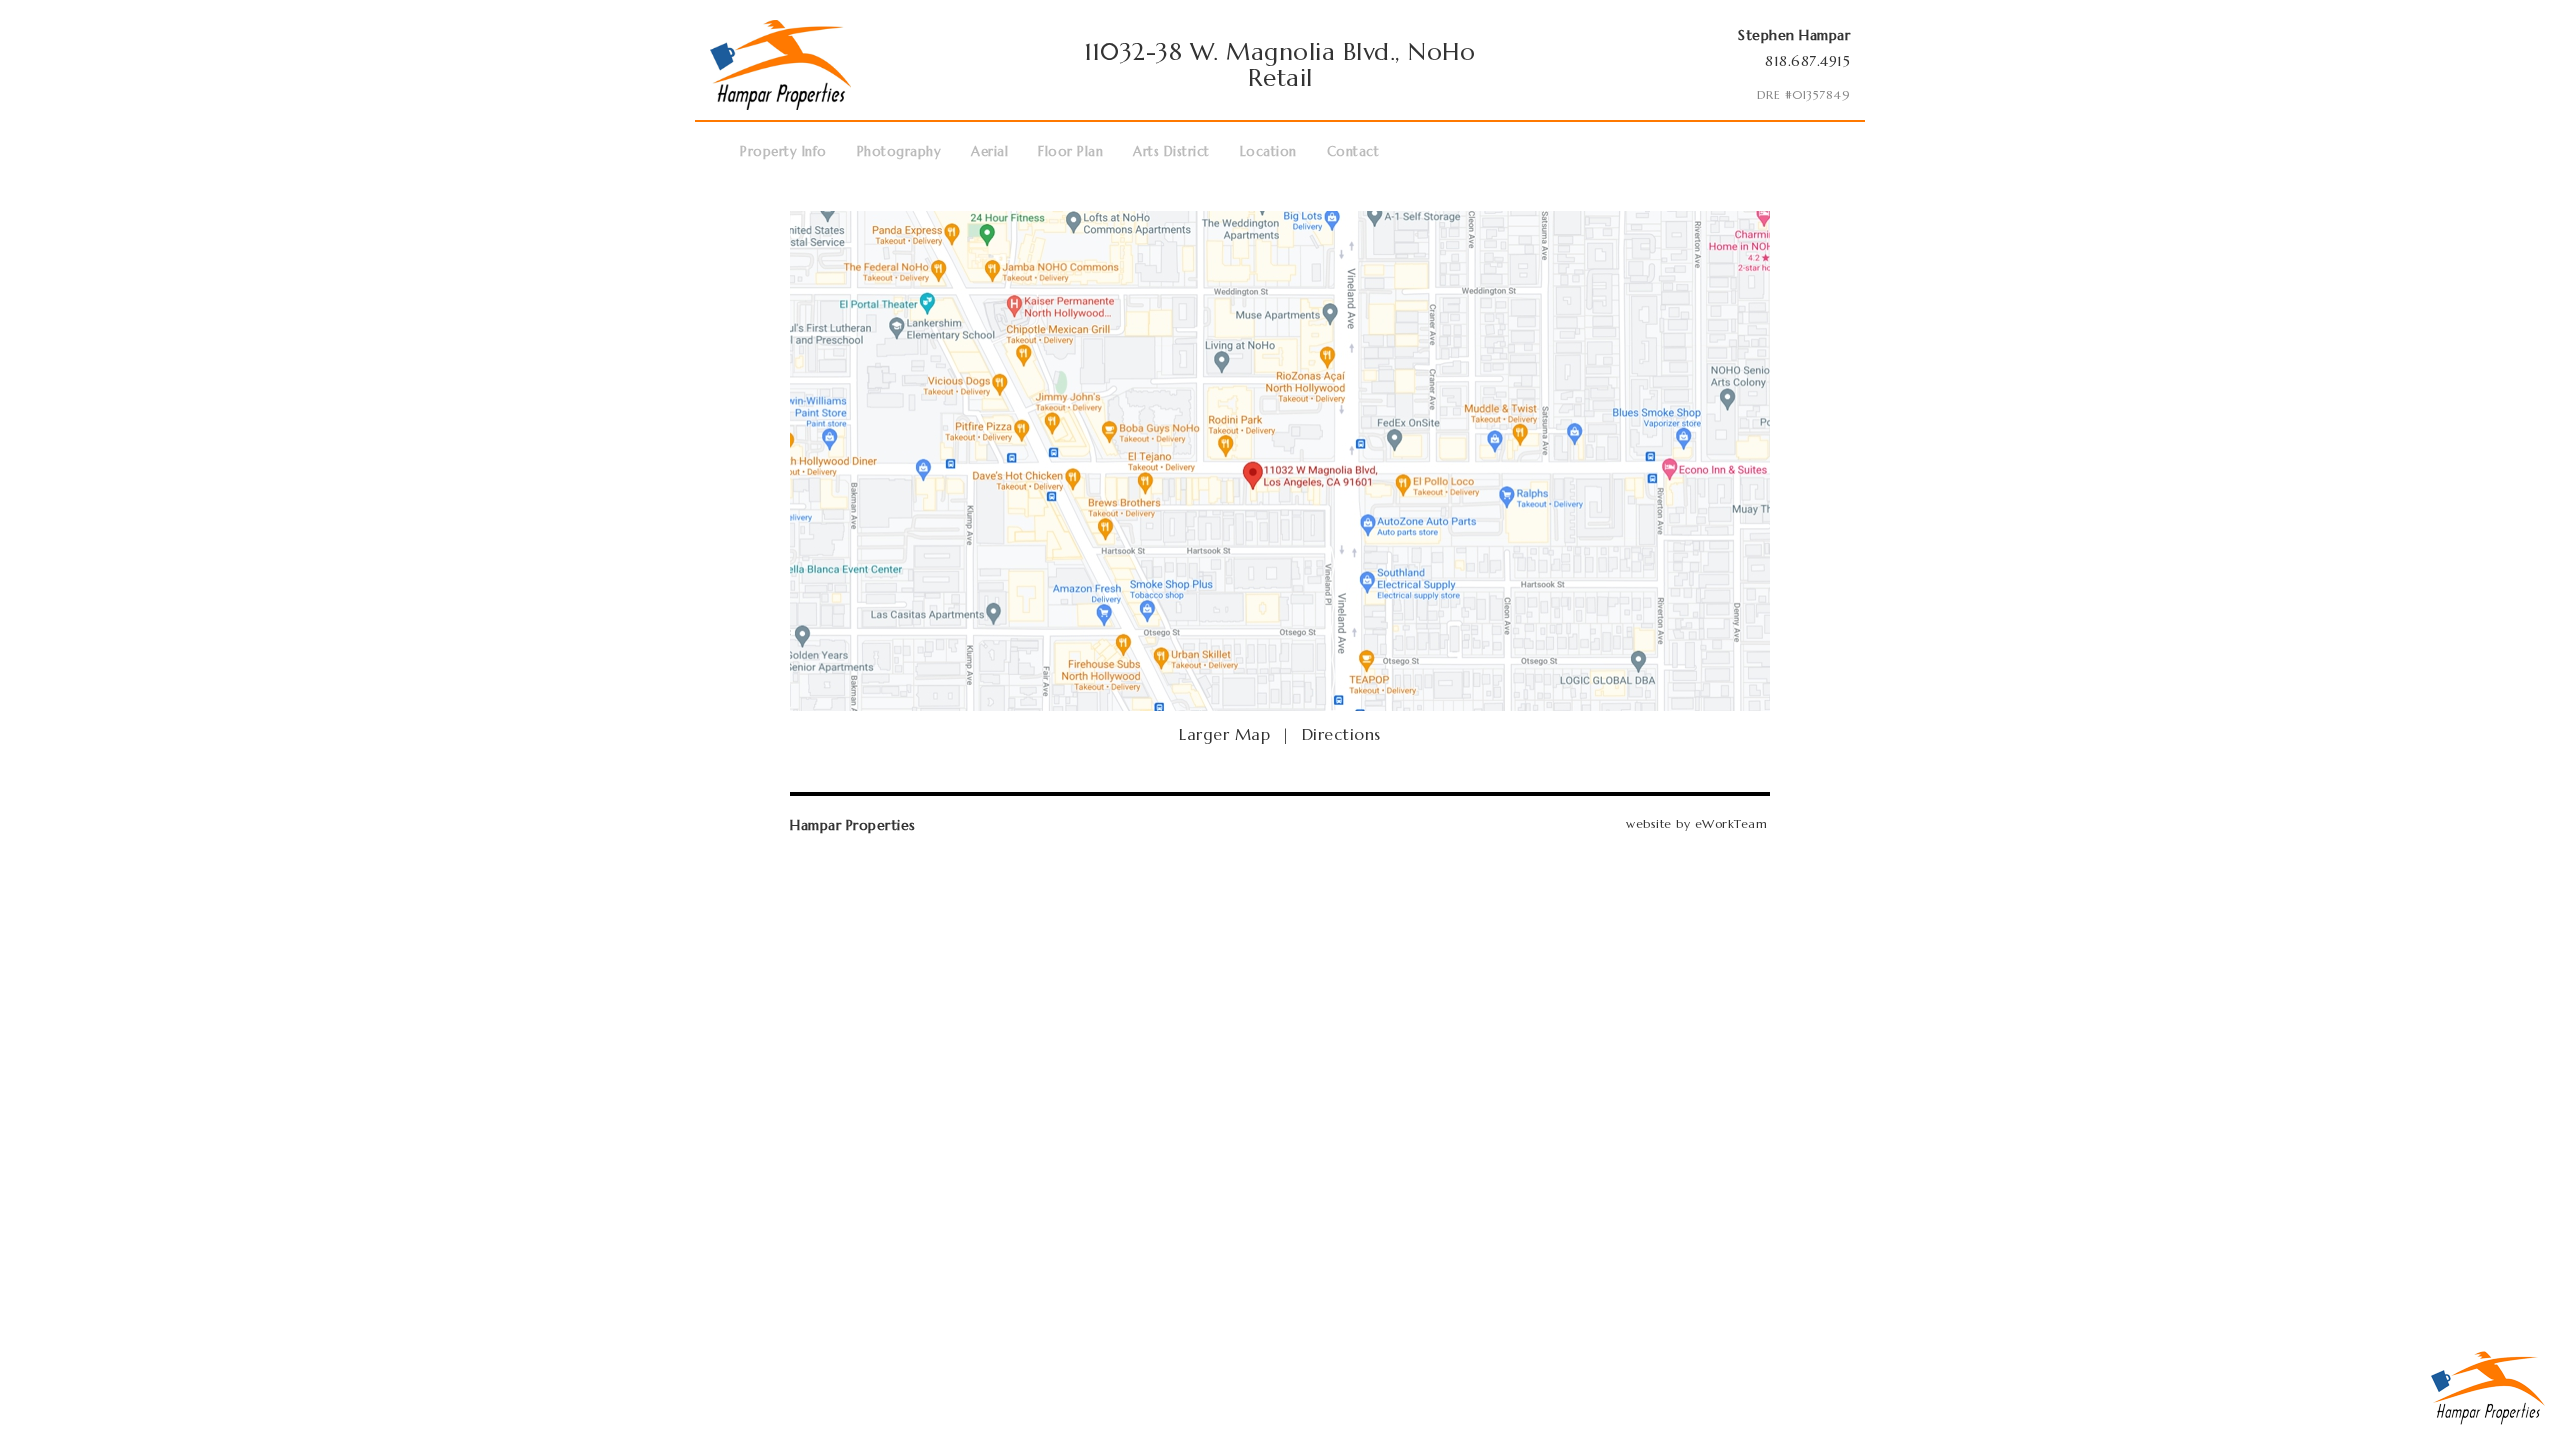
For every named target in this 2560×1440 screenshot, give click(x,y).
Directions (1341, 734)
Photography (899, 151)
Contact (1353, 151)
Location (1268, 151)
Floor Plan (1070, 151)
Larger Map (1224, 734)
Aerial (989, 151)
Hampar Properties (853, 825)
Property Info (783, 151)
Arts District (1171, 151)
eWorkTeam (1731, 823)
